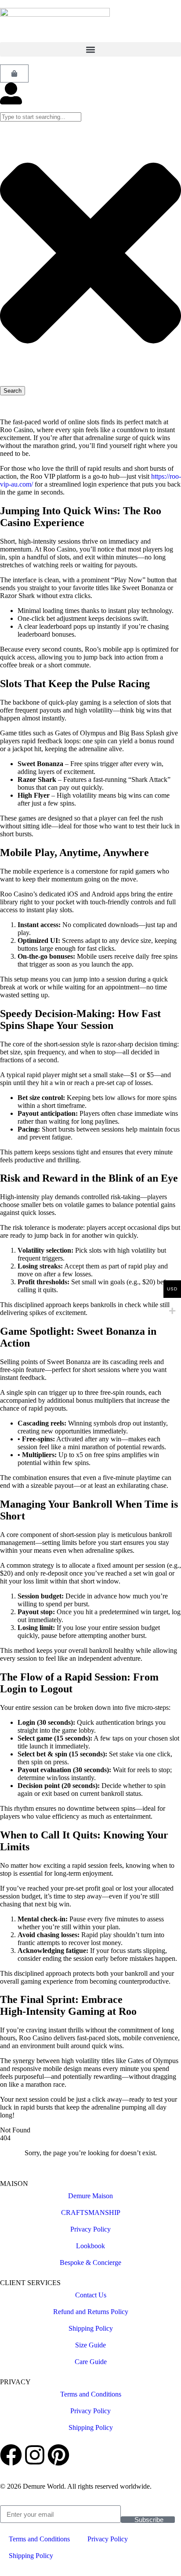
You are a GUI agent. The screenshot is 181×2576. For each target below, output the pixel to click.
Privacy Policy (90, 2229)
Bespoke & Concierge (90, 2263)
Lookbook (90, 2246)
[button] (90, 49)
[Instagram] (35, 2455)
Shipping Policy (91, 2328)
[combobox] (41, 117)
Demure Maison (90, 2196)
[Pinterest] (58, 2455)
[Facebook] (11, 2455)
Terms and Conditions (91, 2394)
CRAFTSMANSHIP (91, 2212)
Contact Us (91, 2295)
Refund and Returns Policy (91, 2312)
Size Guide (90, 2345)
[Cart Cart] (14, 73)
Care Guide (91, 2362)
